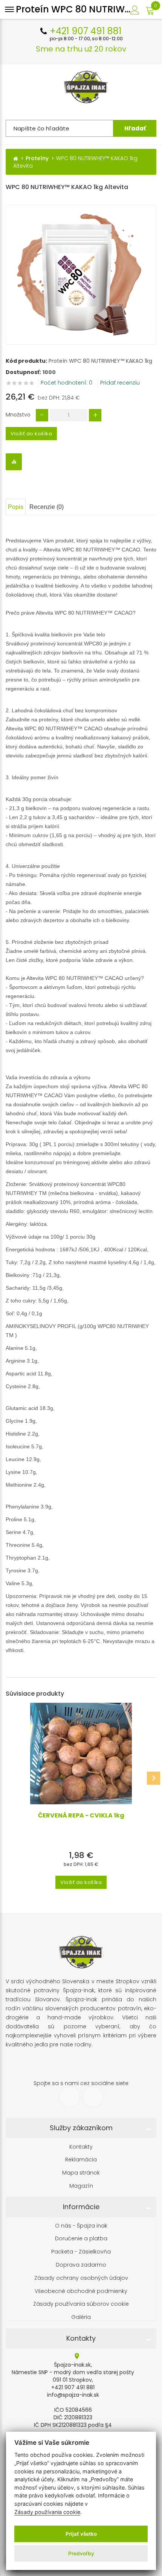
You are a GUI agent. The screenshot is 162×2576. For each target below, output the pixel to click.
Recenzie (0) (47, 507)
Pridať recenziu (120, 383)
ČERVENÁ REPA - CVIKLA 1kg (81, 1816)
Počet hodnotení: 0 (66, 383)
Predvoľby (81, 2553)
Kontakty (81, 2147)
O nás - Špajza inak (81, 2226)
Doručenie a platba (81, 2239)
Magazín (81, 2186)
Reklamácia (81, 2160)
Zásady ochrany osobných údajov (81, 2278)
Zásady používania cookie (47, 2512)
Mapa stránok (81, 2173)
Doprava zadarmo (81, 2265)
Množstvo (18, 415)
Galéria (81, 2317)
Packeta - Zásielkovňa (81, 2252)
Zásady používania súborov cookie (81, 2304)
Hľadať (135, 128)
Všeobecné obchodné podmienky (81, 2291)
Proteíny (37, 158)
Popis (16, 507)
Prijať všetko (81, 2534)
